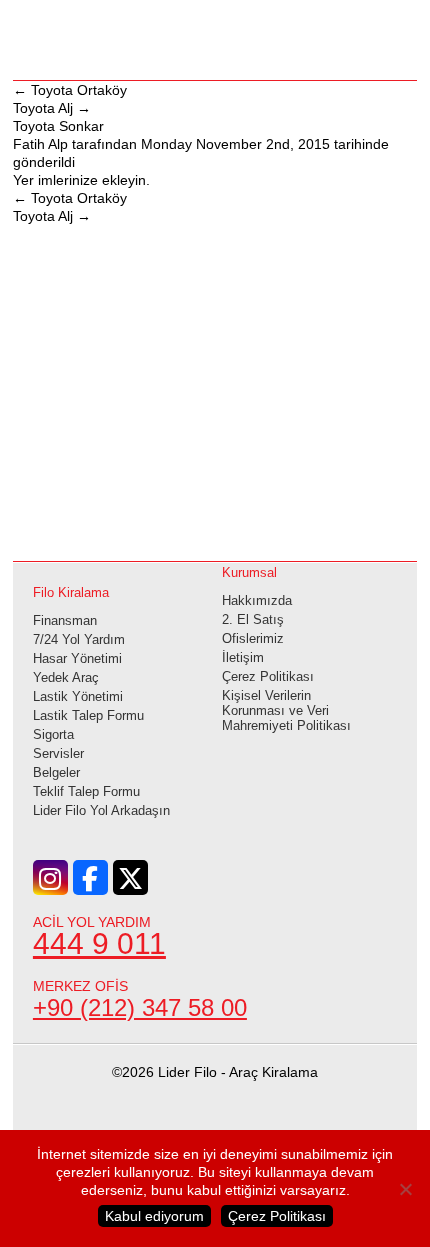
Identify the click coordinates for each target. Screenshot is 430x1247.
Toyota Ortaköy (70, 90)
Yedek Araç (66, 677)
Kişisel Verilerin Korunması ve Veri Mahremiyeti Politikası (286, 710)
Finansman (65, 620)
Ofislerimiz (253, 638)
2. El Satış (253, 619)
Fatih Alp (40, 144)
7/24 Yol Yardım (79, 639)
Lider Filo (215, 38)
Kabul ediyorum (154, 1216)
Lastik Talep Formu (88, 715)
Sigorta (53, 734)
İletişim (243, 657)
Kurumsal (249, 572)
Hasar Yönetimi (77, 658)
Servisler (58, 753)
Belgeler (56, 772)
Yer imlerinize (55, 180)
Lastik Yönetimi (78, 696)
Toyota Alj (52, 108)
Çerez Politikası (268, 676)
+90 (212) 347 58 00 (140, 1007)
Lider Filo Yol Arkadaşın (101, 810)
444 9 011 (99, 943)
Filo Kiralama (71, 592)
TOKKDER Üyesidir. (215, 1136)
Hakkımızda (257, 600)
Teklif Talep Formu (86, 791)
